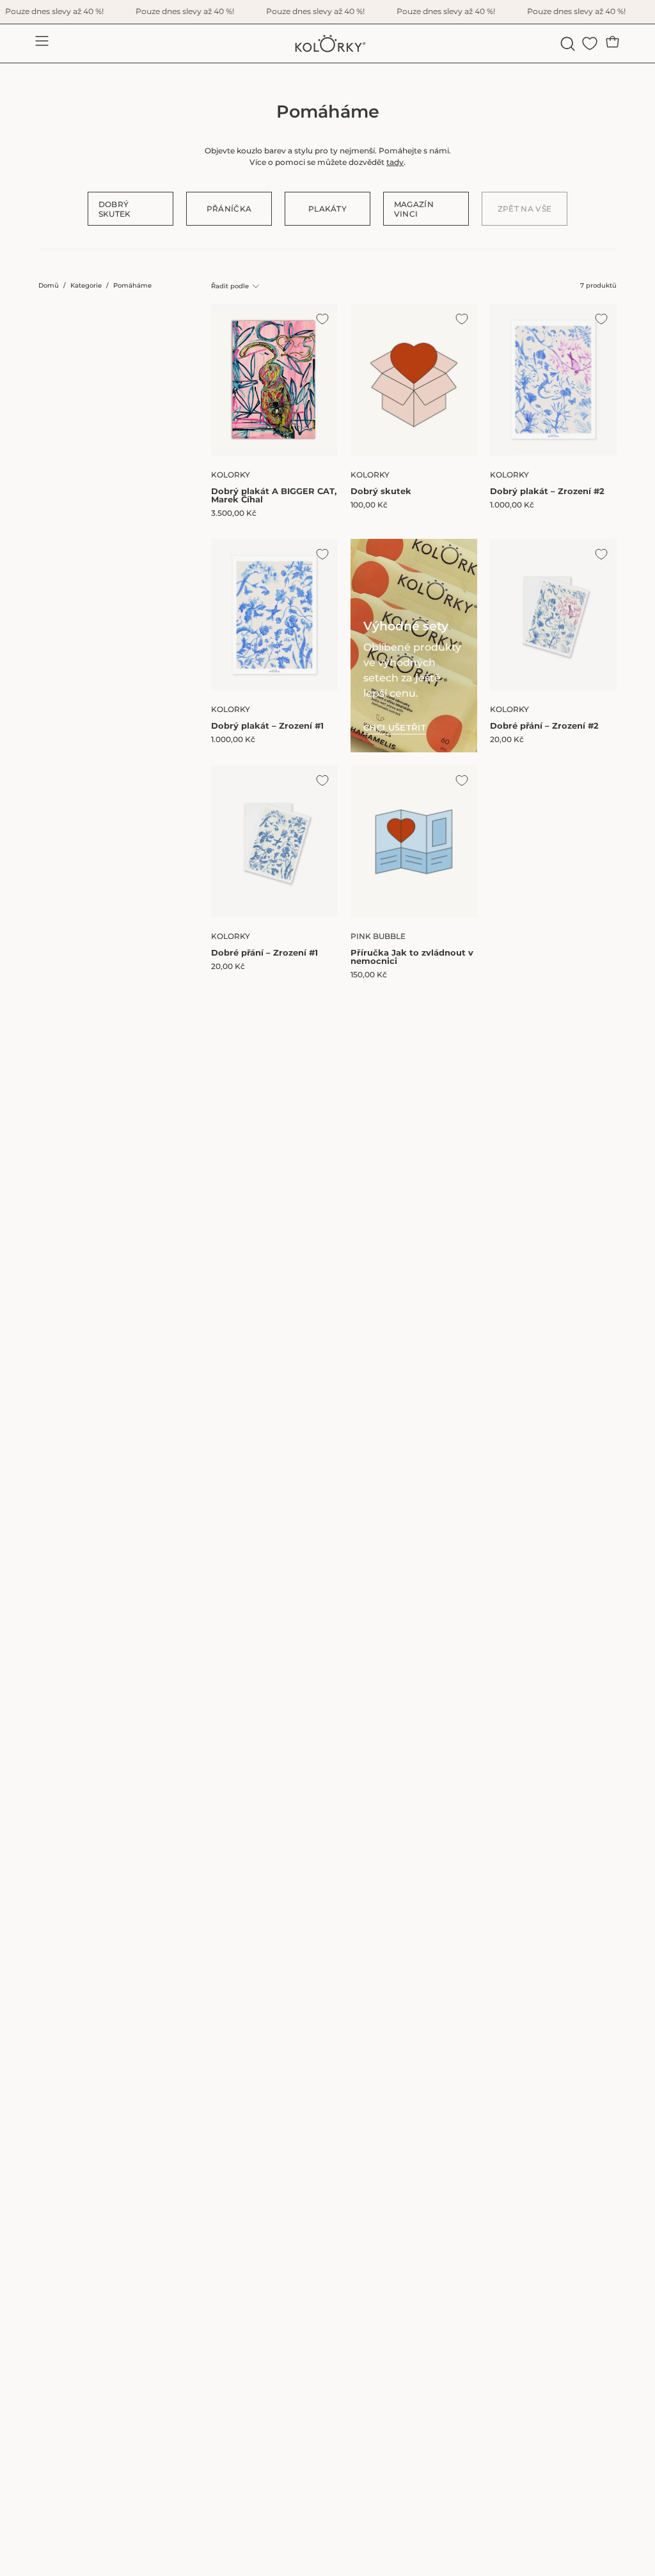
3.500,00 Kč (234, 513)
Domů (49, 285)
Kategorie (86, 285)
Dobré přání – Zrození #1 (264, 953)
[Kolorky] (327, 43)
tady (395, 162)
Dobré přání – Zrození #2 (544, 726)
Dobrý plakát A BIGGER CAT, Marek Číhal (274, 495)
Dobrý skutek (381, 491)
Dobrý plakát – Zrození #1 (267, 726)
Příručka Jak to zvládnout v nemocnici (412, 957)
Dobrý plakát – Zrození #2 (547, 491)
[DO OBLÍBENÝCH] (322, 319)
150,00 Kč (369, 975)
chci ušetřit (395, 728)
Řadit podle (230, 286)
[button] (566, 44)
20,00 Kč (507, 740)
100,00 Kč (369, 505)
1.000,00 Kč (512, 505)
